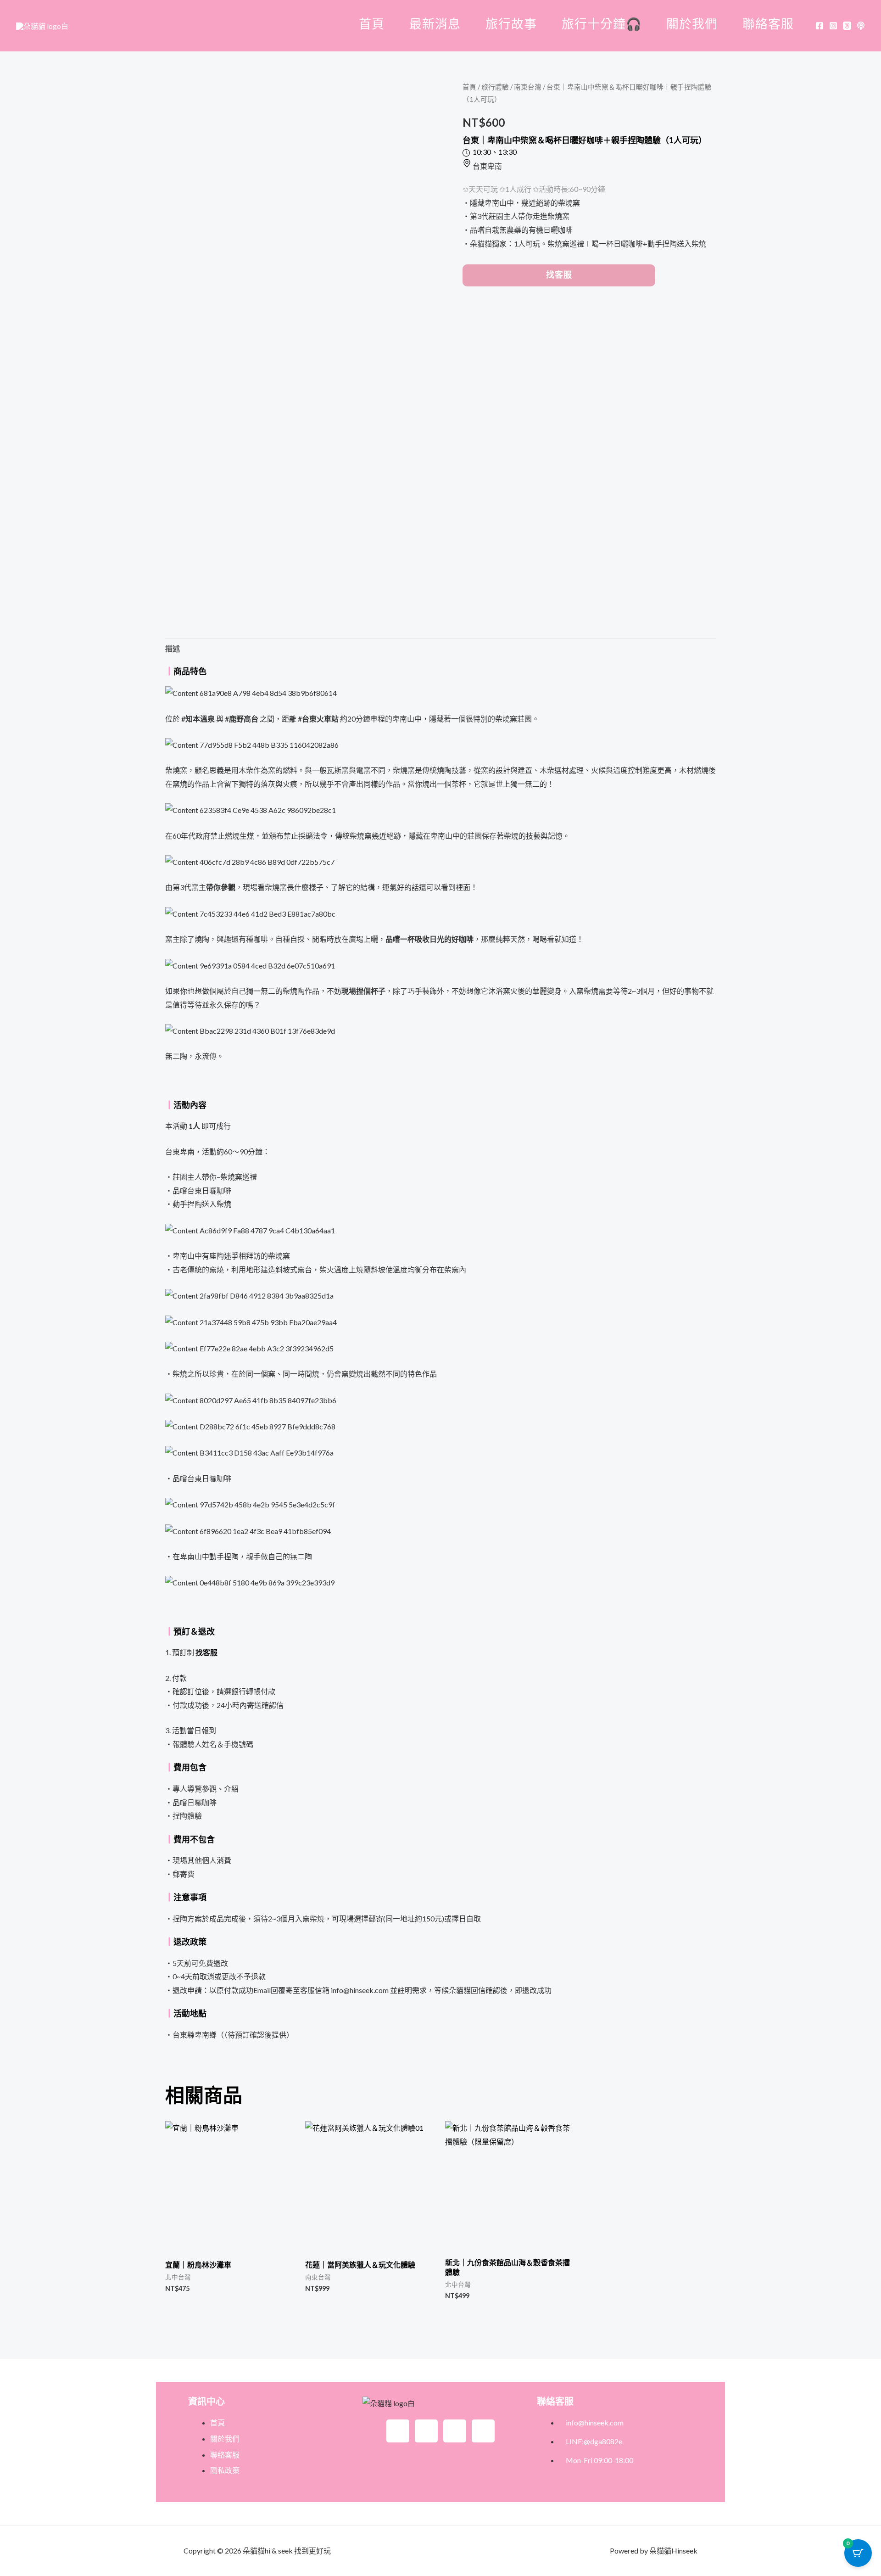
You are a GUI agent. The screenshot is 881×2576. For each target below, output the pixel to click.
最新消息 (435, 24)
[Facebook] (820, 26)
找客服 (559, 275)
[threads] (847, 26)
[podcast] (861, 26)
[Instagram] (833, 26)
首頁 (372, 24)
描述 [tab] (173, 648)
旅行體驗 (495, 87)
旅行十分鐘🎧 (602, 24)
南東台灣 (528, 87)
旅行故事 (511, 24)
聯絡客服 (768, 24)
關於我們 (692, 24)
